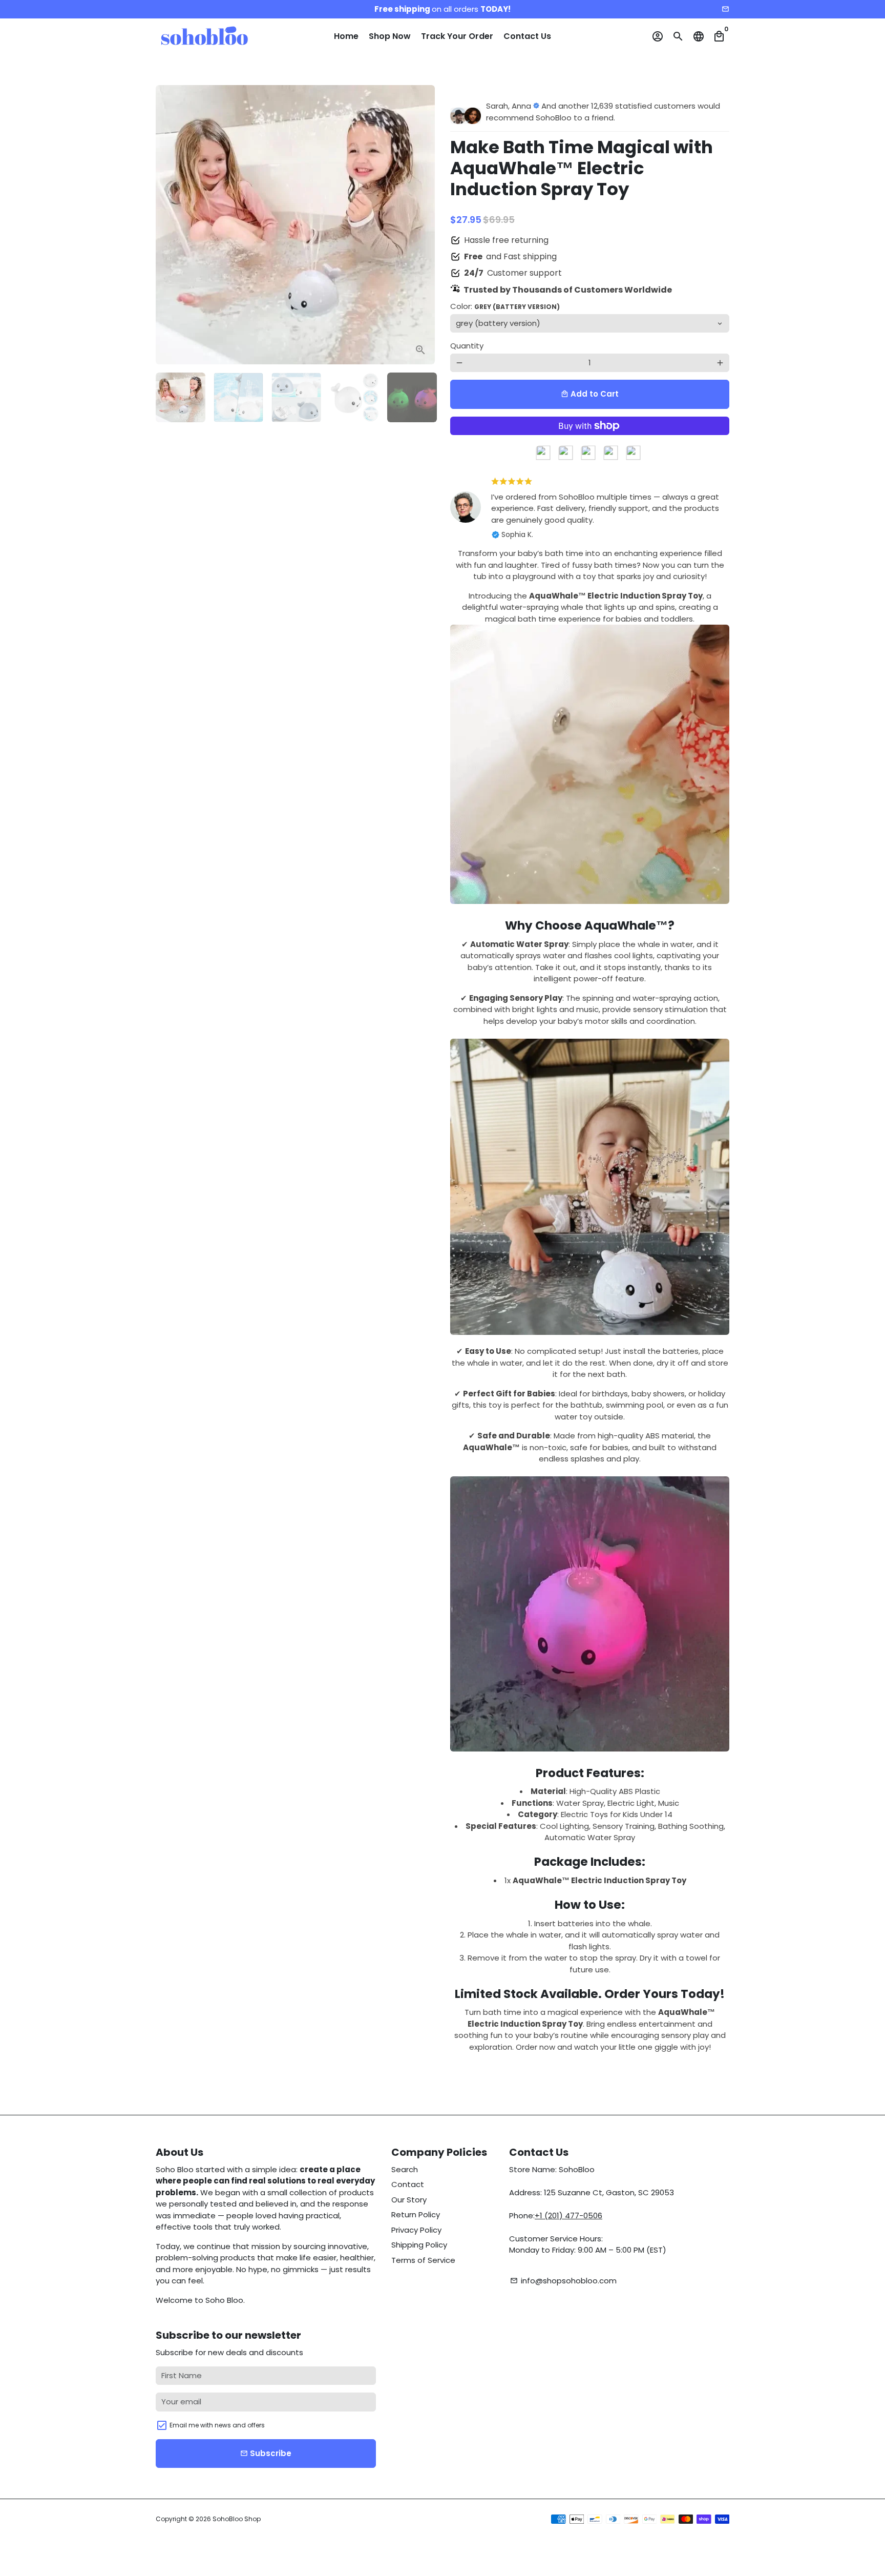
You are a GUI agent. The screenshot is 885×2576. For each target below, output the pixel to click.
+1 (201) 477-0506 (568, 2216)
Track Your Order (457, 36)
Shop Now (390, 36)
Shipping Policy (419, 2245)
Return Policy (416, 2214)
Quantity (467, 346)
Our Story (409, 2200)
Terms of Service (423, 2260)
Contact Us (527, 36)
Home (346, 36)
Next (422, 225)
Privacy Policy (416, 2230)
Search (405, 2169)
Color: (505, 306)
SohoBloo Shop (237, 2519)
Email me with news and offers (217, 2425)
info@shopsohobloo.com (563, 2281)
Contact (408, 2184)
